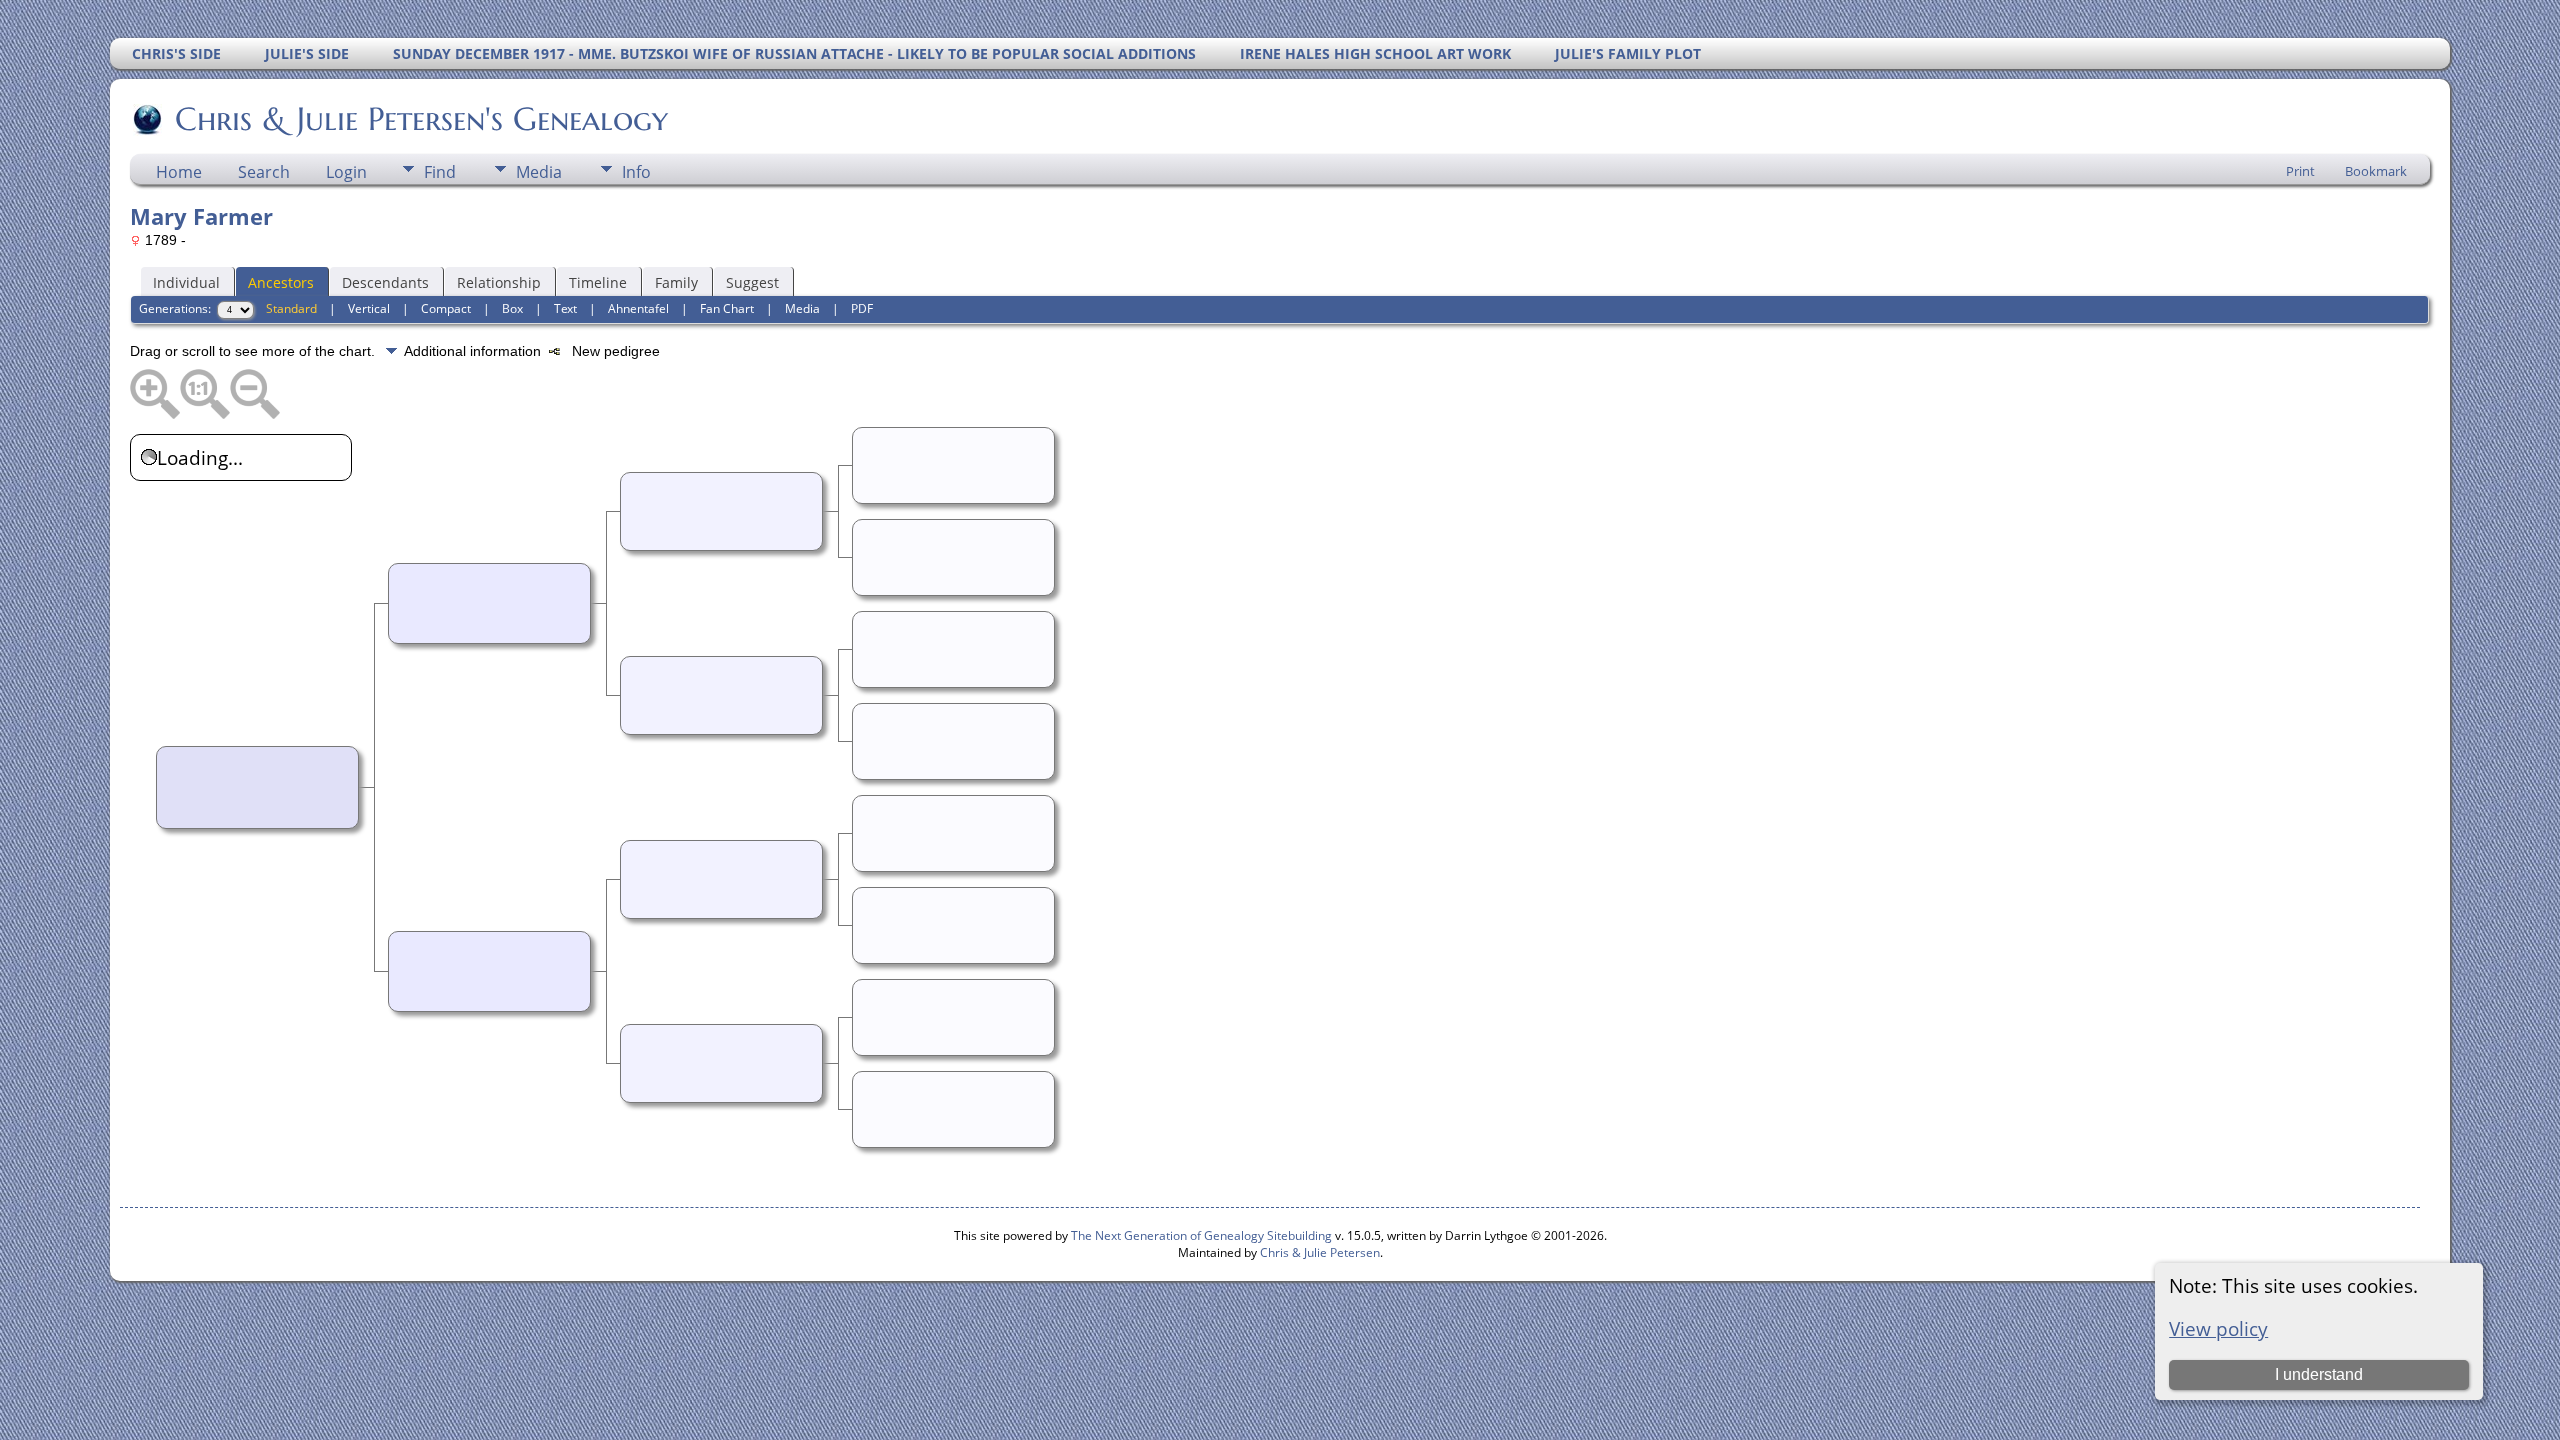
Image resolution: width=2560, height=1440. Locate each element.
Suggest (752, 282)
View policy (2218, 1328)
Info (636, 172)
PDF (862, 308)
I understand (2319, 1374)
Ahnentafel (638, 308)
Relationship (499, 282)
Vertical (369, 308)
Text (565, 308)
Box (512, 308)
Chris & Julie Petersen (1320, 1252)
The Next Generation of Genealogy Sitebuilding (1201, 1235)
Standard (291, 308)
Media (539, 172)
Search (264, 172)
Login (346, 172)
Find (440, 172)
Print (2300, 171)
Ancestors (281, 282)
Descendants (385, 282)
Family (676, 282)
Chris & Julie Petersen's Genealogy (421, 119)
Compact (446, 308)
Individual (186, 282)
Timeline (598, 282)
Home (179, 172)
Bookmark (2376, 171)
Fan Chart (727, 308)
